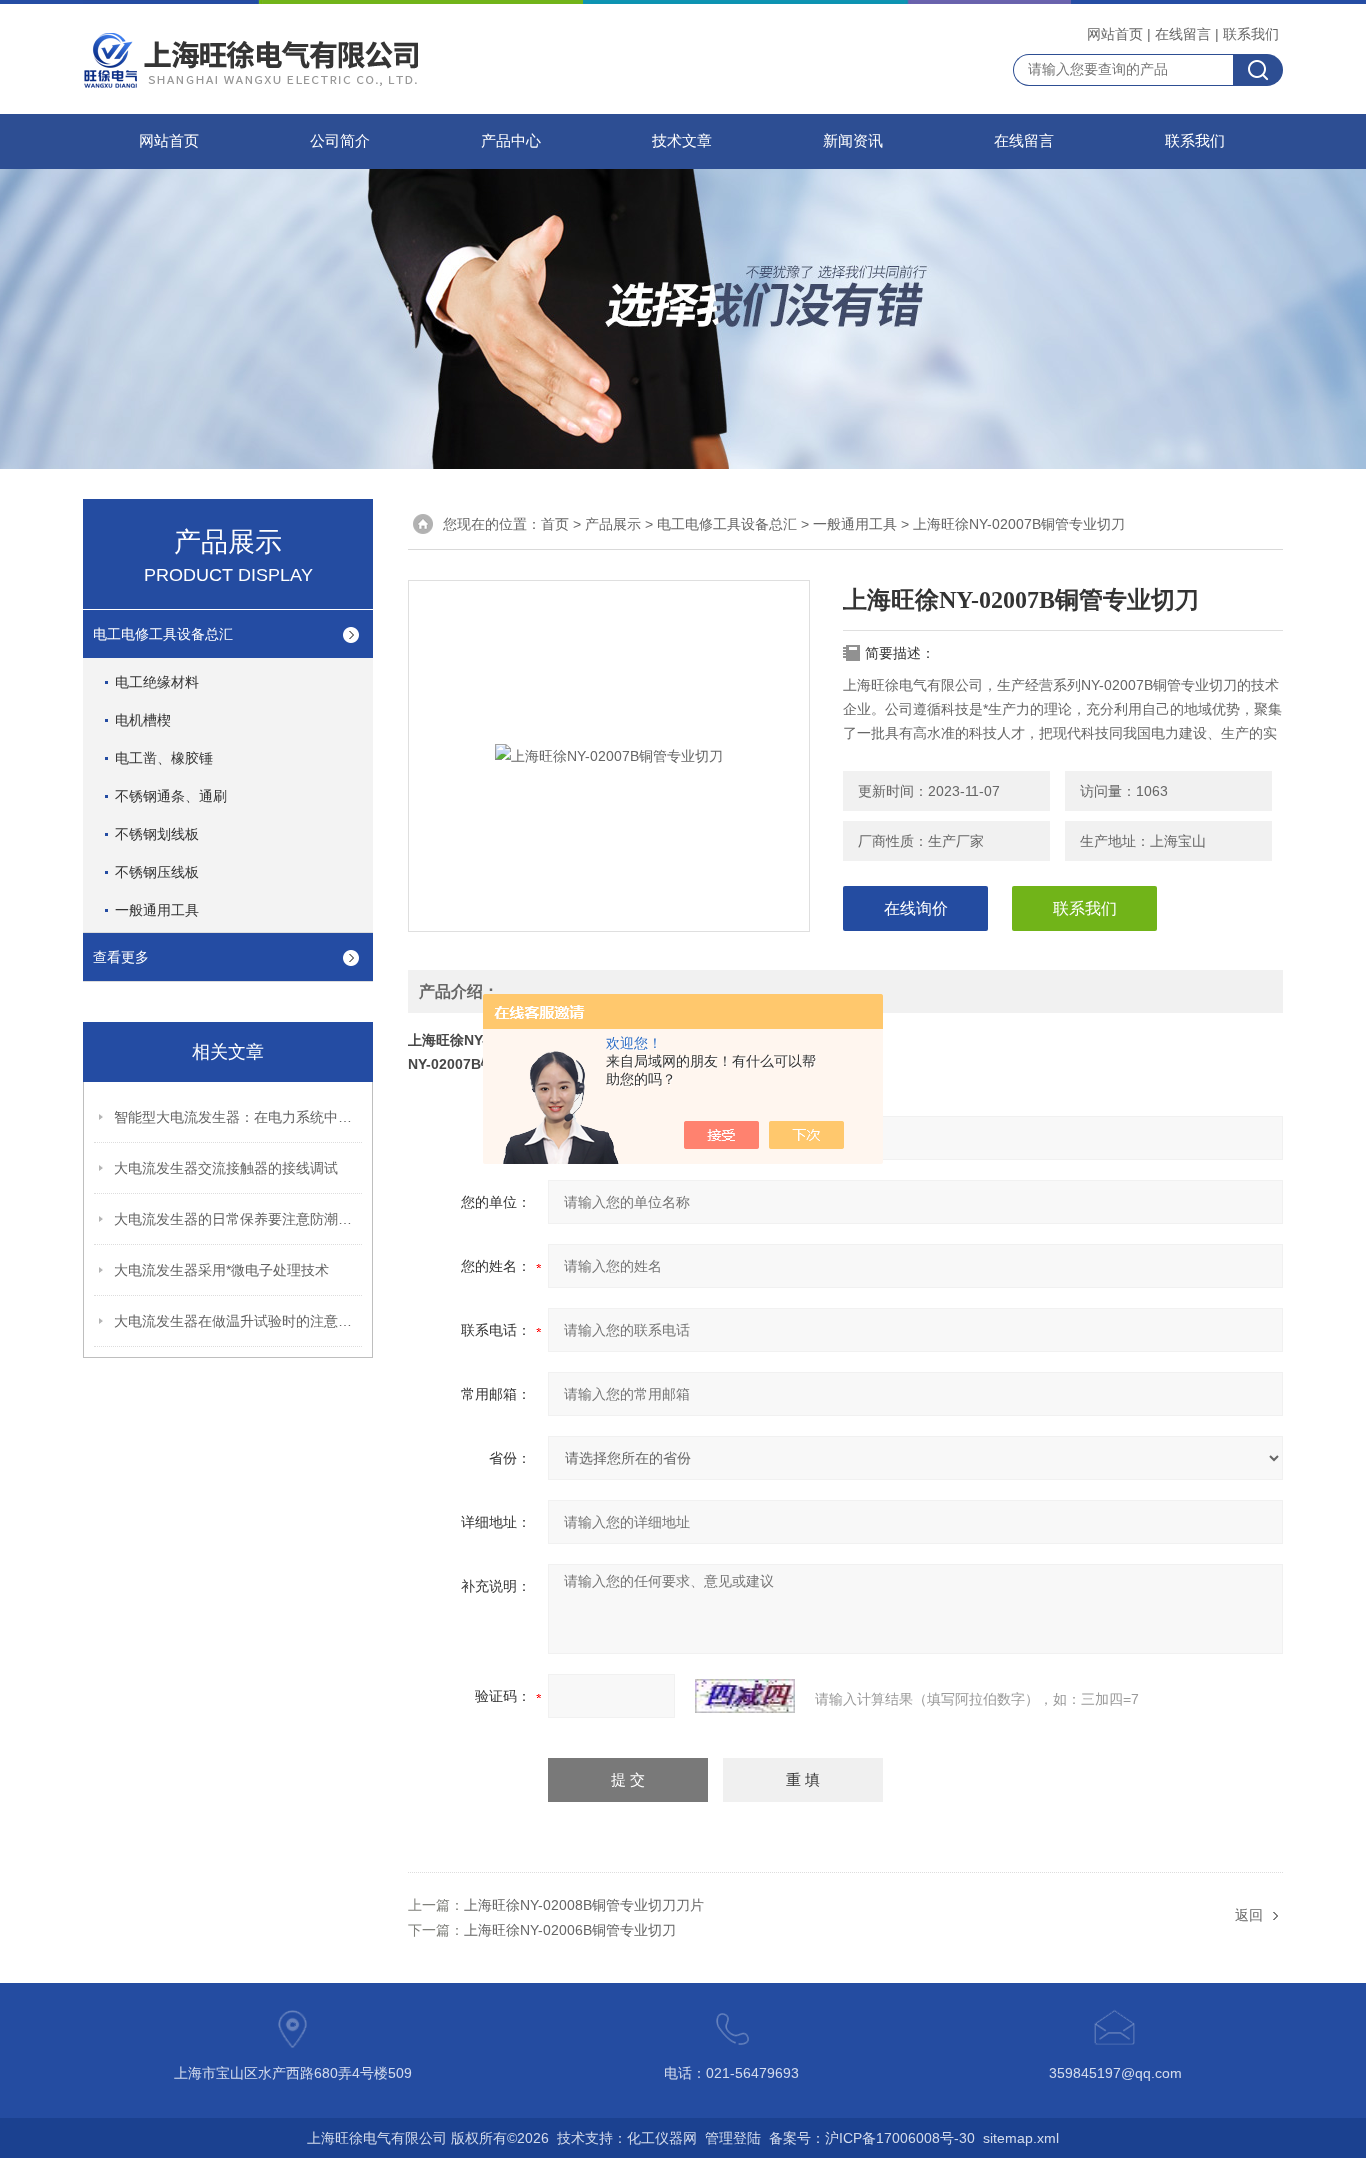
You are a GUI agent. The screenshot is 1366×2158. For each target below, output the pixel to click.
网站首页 (1115, 34)
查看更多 (121, 957)
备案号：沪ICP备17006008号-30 (872, 2138)
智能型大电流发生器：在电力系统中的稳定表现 (239, 1117)
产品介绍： (459, 991)
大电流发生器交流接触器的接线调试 (226, 1168)
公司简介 (340, 141)
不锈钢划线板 (157, 834)
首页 (555, 524)
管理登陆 (733, 2138)
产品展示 (613, 524)
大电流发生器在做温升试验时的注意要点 (239, 1321)
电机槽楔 (143, 720)
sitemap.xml (1021, 2138)
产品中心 (511, 141)
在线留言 (1183, 34)
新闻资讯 (853, 141)
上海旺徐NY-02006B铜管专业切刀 (570, 1930)
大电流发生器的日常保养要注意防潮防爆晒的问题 (239, 1219)
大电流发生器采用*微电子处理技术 (221, 1270)
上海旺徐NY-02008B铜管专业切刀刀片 (584, 1905)
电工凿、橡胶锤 (164, 758)
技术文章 (682, 141)
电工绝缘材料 (157, 682)
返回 (1249, 1915)
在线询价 (916, 908)
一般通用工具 (157, 910)
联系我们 (1251, 34)
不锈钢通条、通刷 (171, 796)
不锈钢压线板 (157, 872)
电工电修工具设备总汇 (163, 634)
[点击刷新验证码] (745, 1696)
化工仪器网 (662, 2138)
